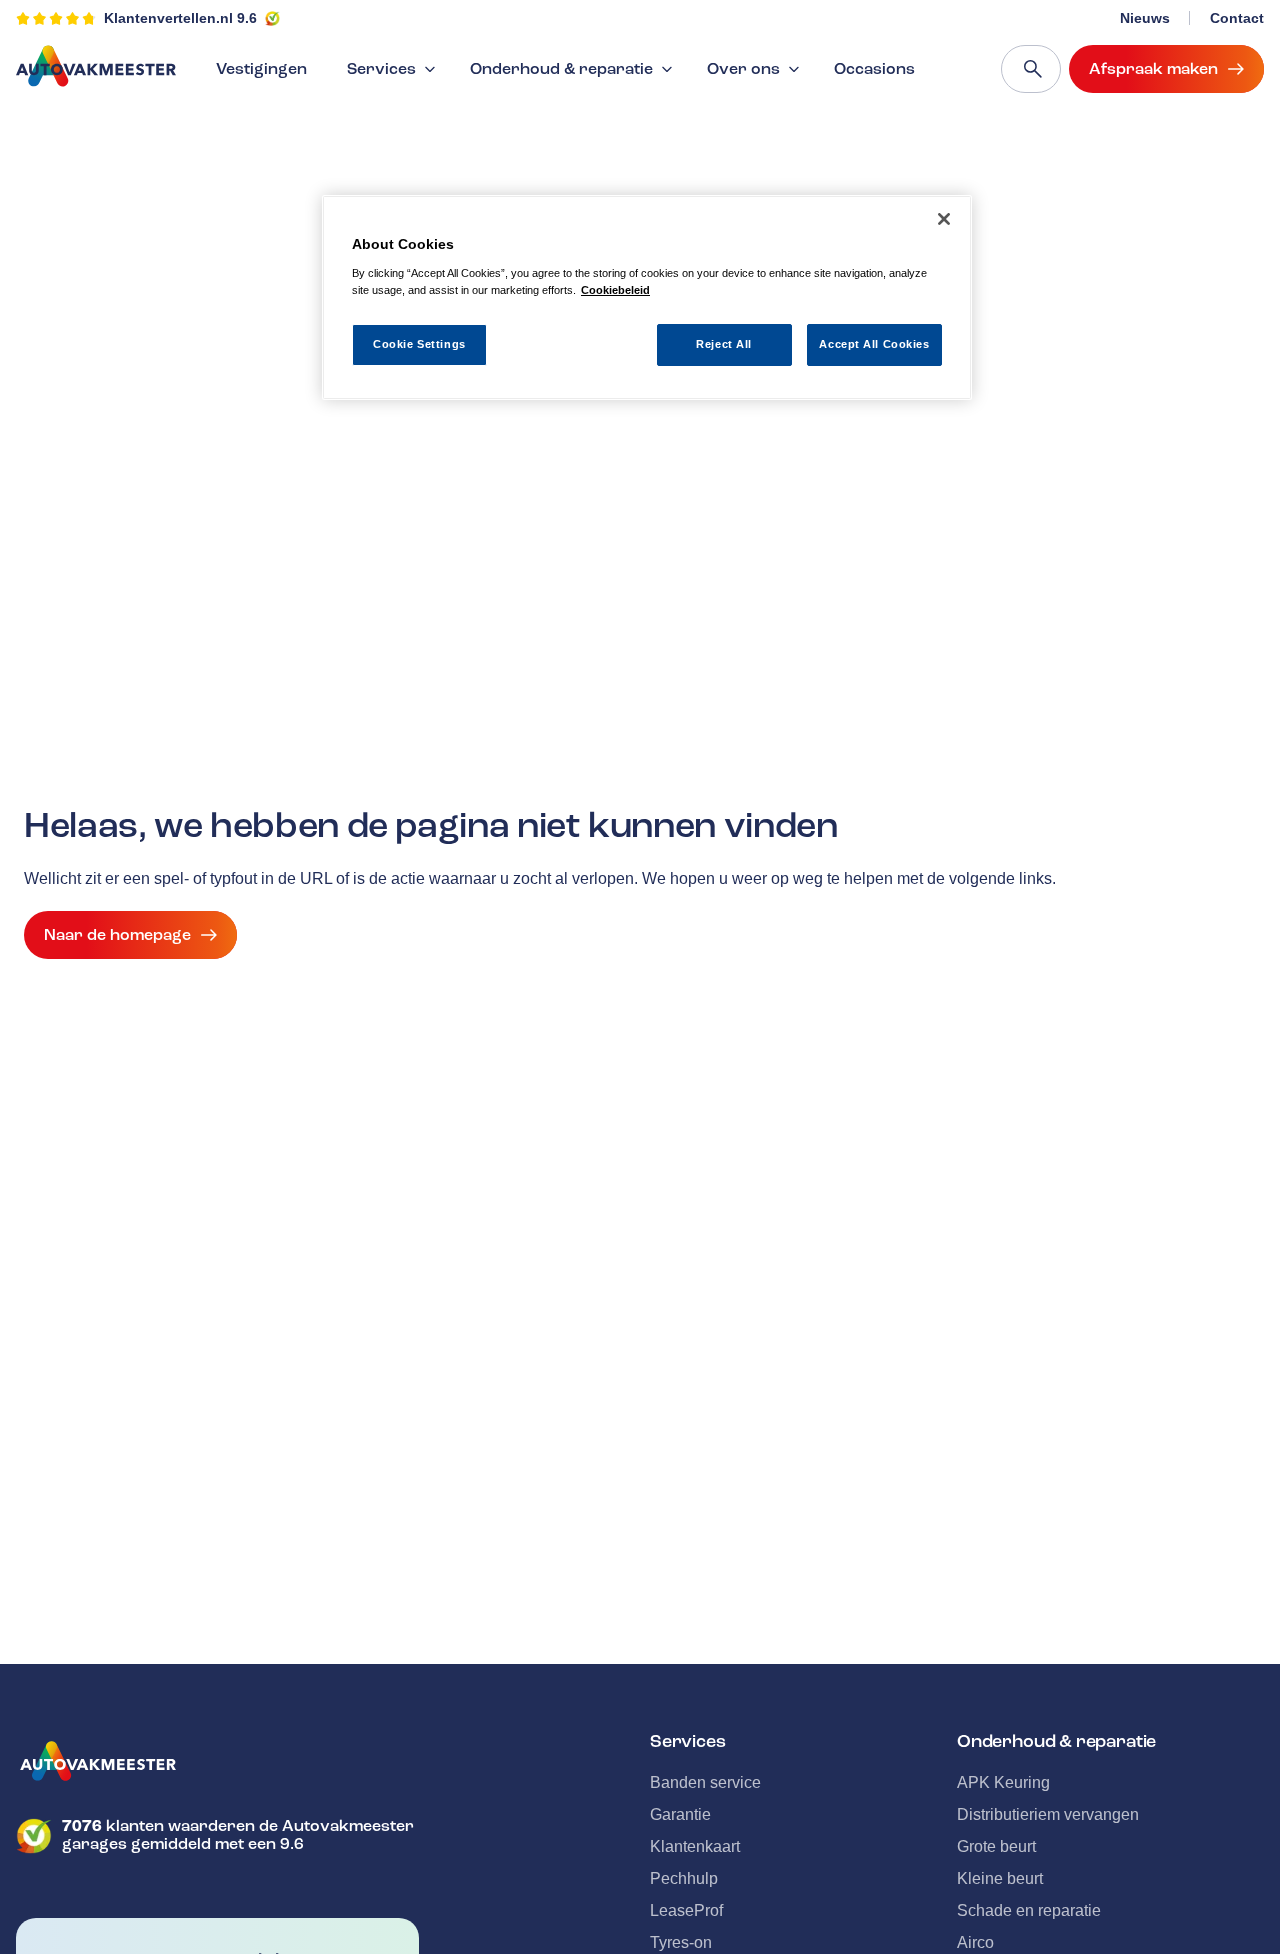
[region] (647, 297)
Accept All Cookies (874, 344)
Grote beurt (996, 1846)
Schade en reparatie (1029, 1910)
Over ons (743, 69)
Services (381, 69)
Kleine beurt (1000, 1878)
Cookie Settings (419, 344)
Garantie (680, 1814)
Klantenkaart (695, 1846)
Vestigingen (261, 69)
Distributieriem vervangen (1048, 1814)
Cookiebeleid (615, 290)
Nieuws (1145, 18)
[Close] (944, 219)
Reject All (724, 344)
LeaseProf (686, 1910)
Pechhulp (684, 1878)
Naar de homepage (117, 935)
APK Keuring (1003, 1782)
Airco (975, 1942)
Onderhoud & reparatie (561, 69)
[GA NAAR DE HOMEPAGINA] (217, 1761)
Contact (1237, 18)
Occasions (874, 69)
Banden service (705, 1782)
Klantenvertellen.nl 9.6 (180, 18)
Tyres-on (681, 1942)
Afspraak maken (1153, 69)
